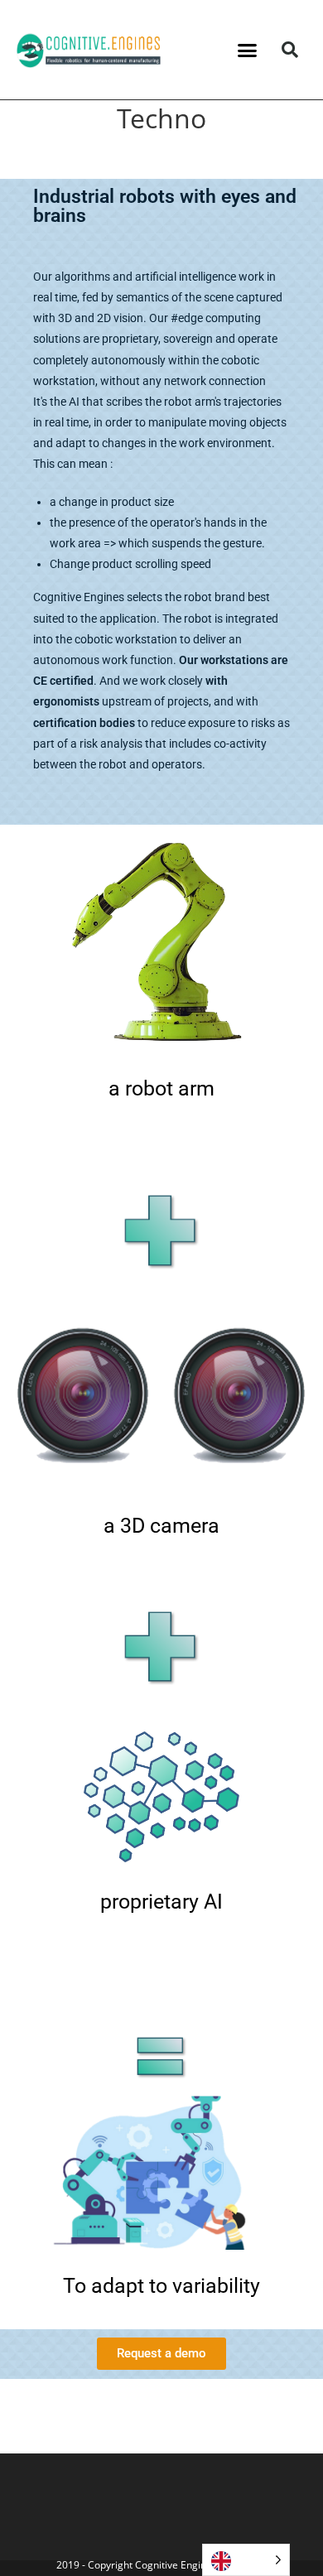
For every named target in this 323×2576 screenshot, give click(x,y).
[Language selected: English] (246, 2560)
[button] (248, 50)
